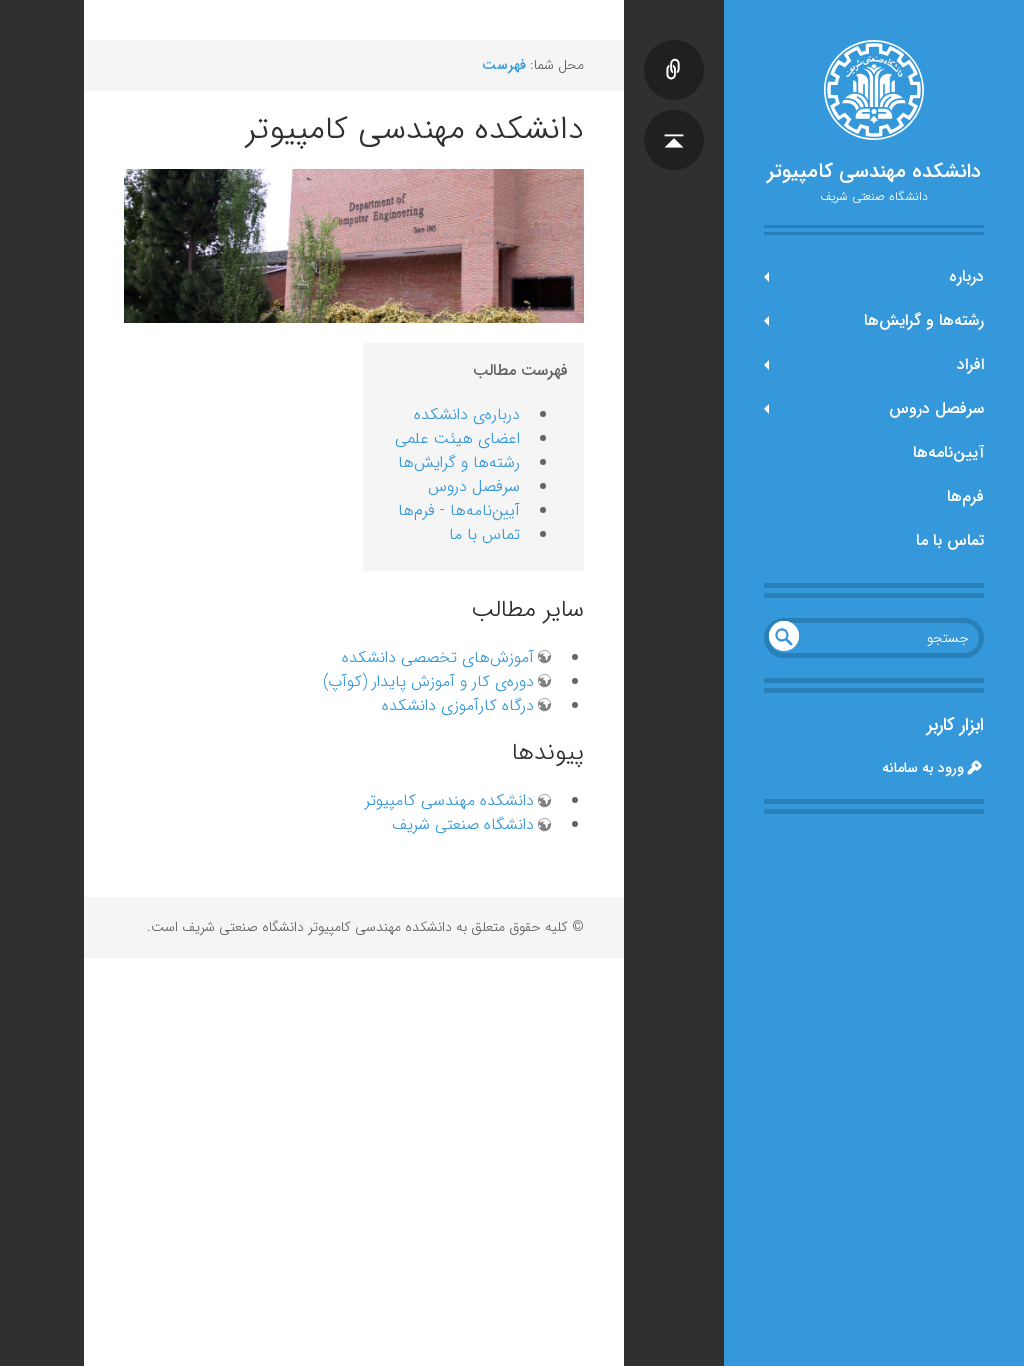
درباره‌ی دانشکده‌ (467, 414)
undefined (784, 636)
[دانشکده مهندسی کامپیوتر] (874, 90)
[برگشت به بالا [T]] (674, 120)
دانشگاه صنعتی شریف (463, 824)
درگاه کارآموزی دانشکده (458, 705)
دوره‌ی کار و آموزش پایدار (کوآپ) (428, 681)
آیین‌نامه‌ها (948, 452)
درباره (966, 276)
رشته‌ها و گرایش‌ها (924, 320)
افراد (970, 364)
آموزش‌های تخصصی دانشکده (438, 657)
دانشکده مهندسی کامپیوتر (874, 172)
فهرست (504, 65)
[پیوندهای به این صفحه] (674, 50)
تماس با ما (950, 540)
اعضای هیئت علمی (457, 438)
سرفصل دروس (936, 408)
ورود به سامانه (923, 768)
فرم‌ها (965, 496)
